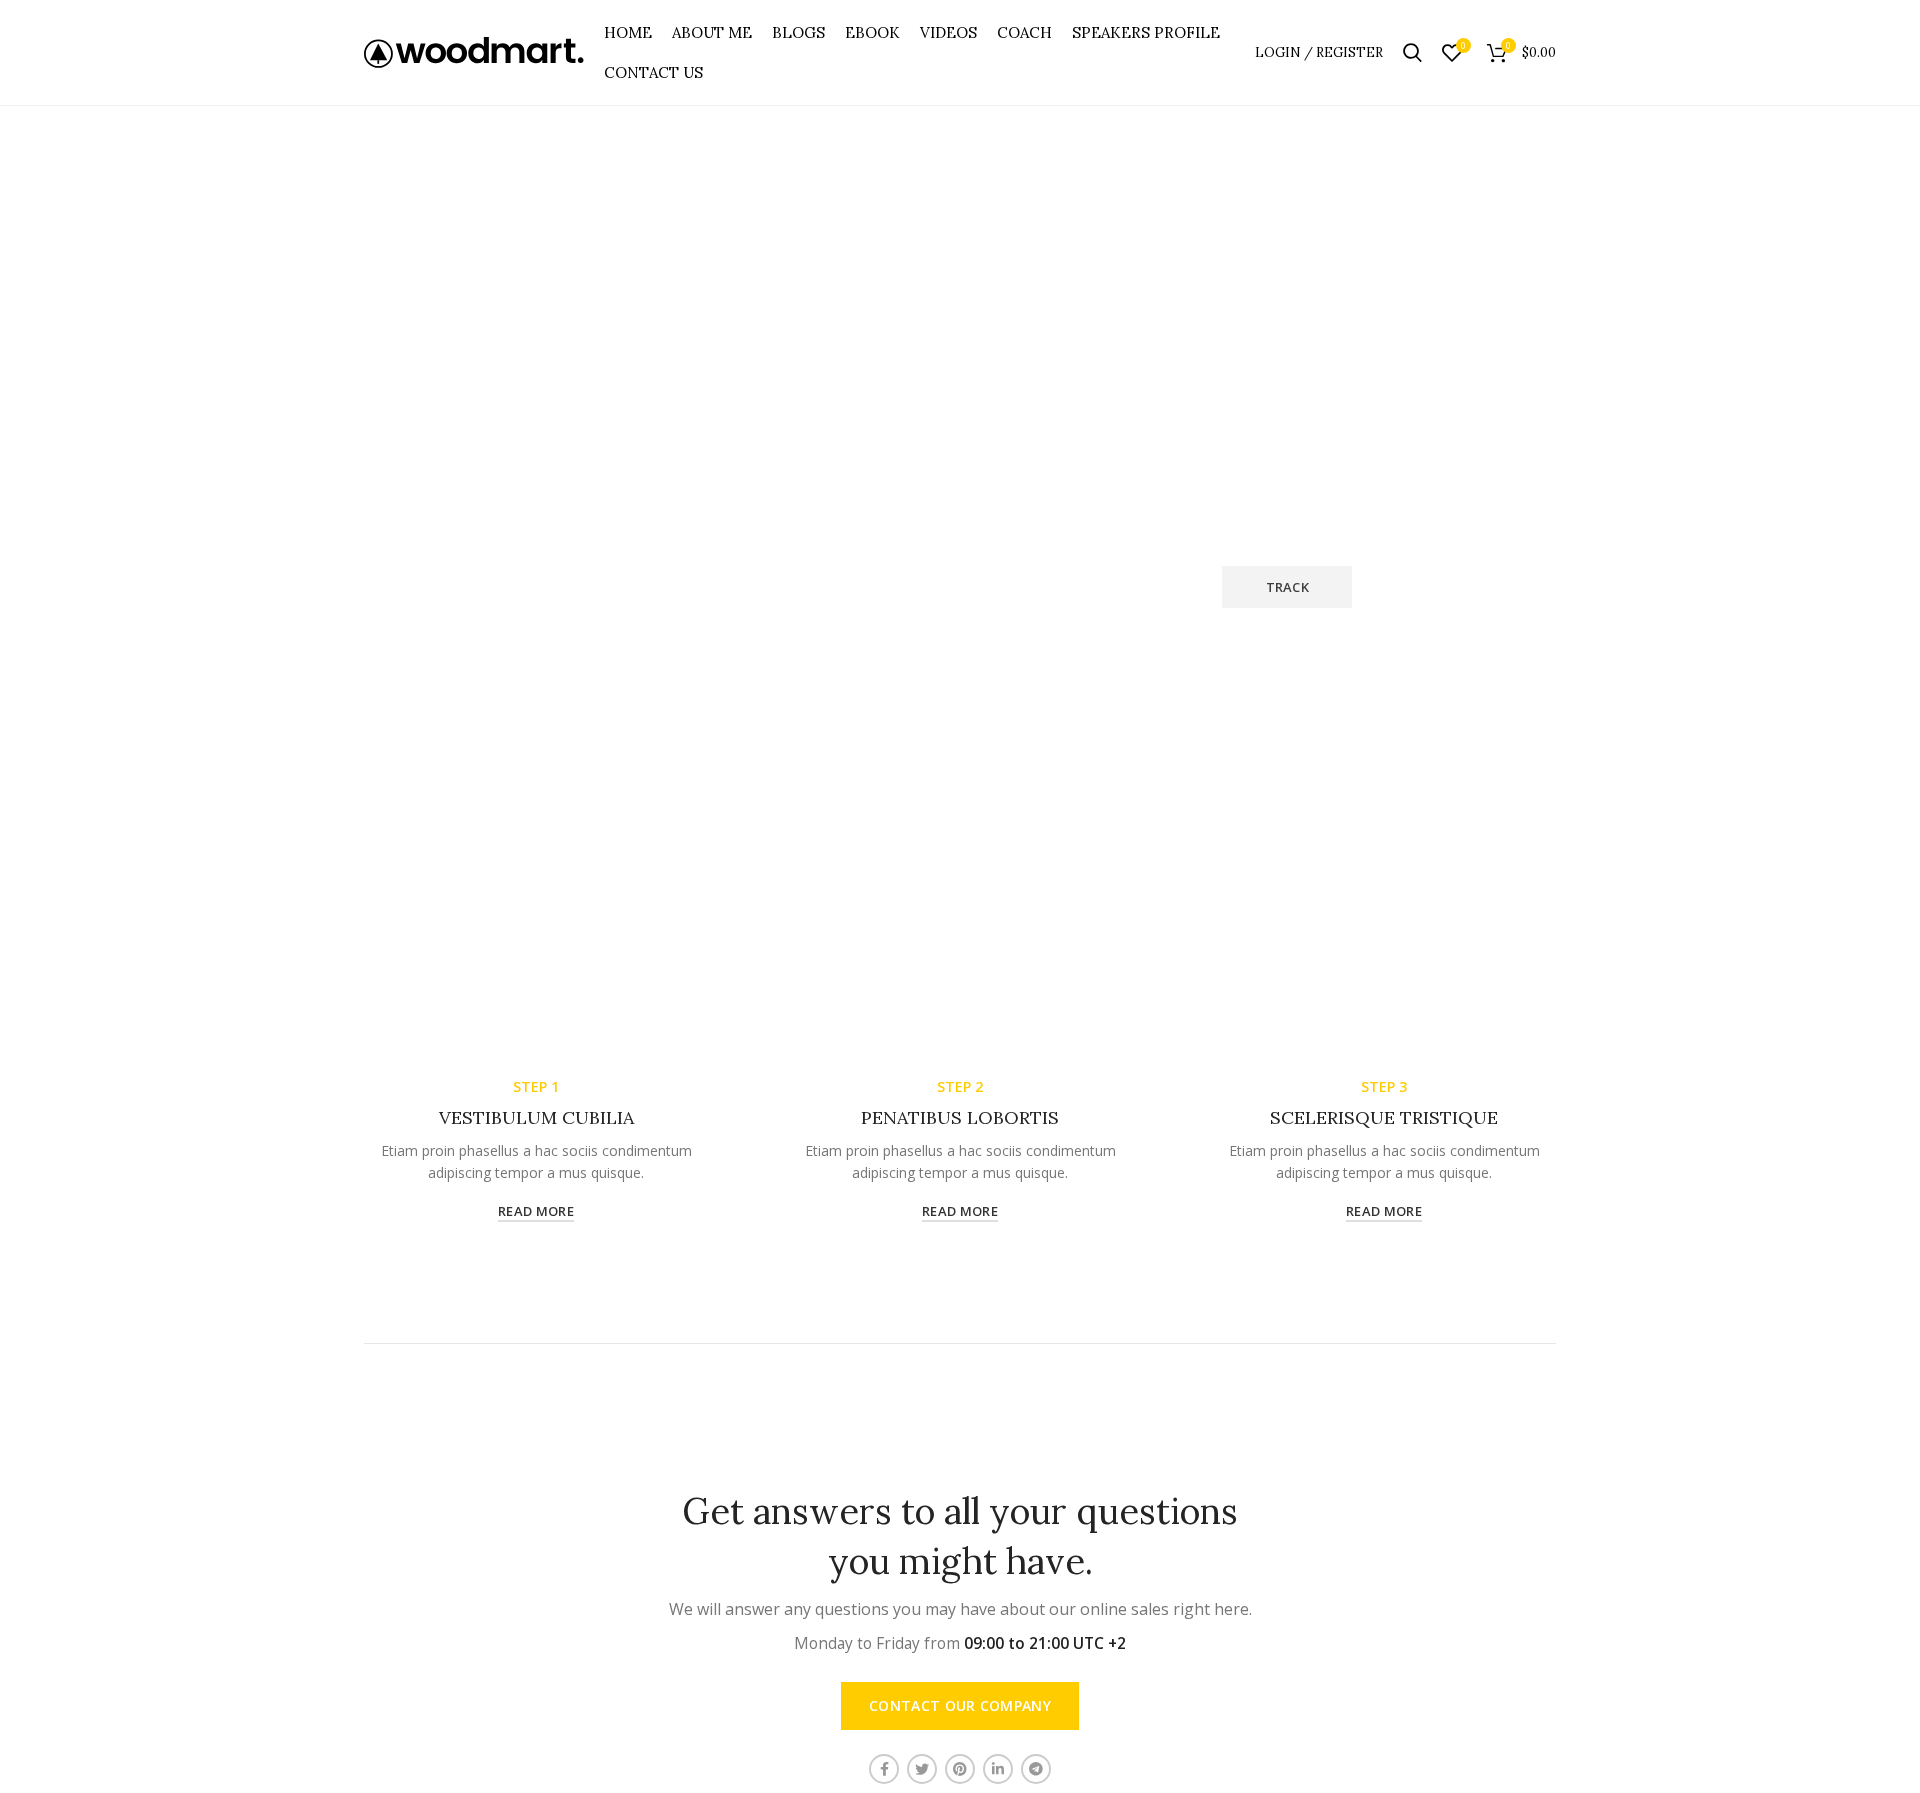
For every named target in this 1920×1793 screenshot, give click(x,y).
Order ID (596, 548)
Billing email (933, 548)
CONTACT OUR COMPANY (960, 1705)
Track (1288, 587)
